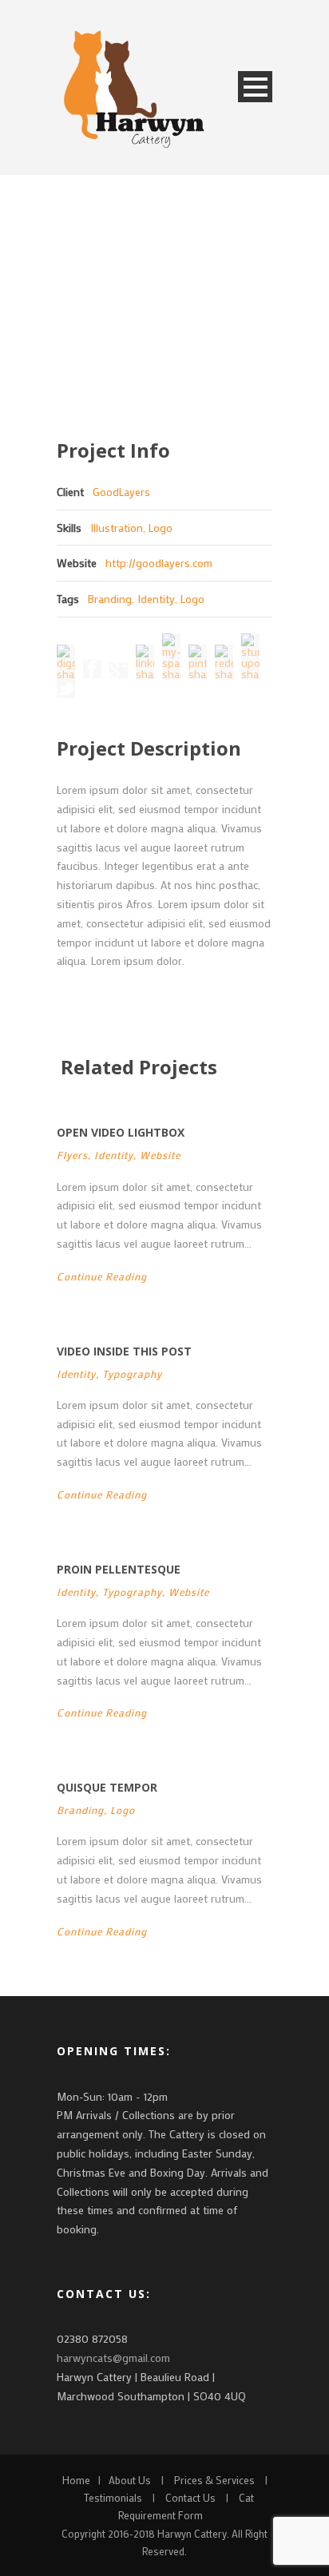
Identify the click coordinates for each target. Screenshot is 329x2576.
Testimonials (113, 2497)
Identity (156, 599)
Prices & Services (214, 2480)
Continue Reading (102, 1276)
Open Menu (255, 87)
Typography (132, 1373)
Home (76, 2480)
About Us (130, 2480)
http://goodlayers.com (159, 563)
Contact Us (190, 2497)
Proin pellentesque (119, 1569)
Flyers (72, 1155)
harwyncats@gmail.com (113, 2358)
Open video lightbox (121, 1132)
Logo (192, 599)
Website (160, 1155)
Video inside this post (124, 1351)
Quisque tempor (107, 1787)
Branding (110, 599)
